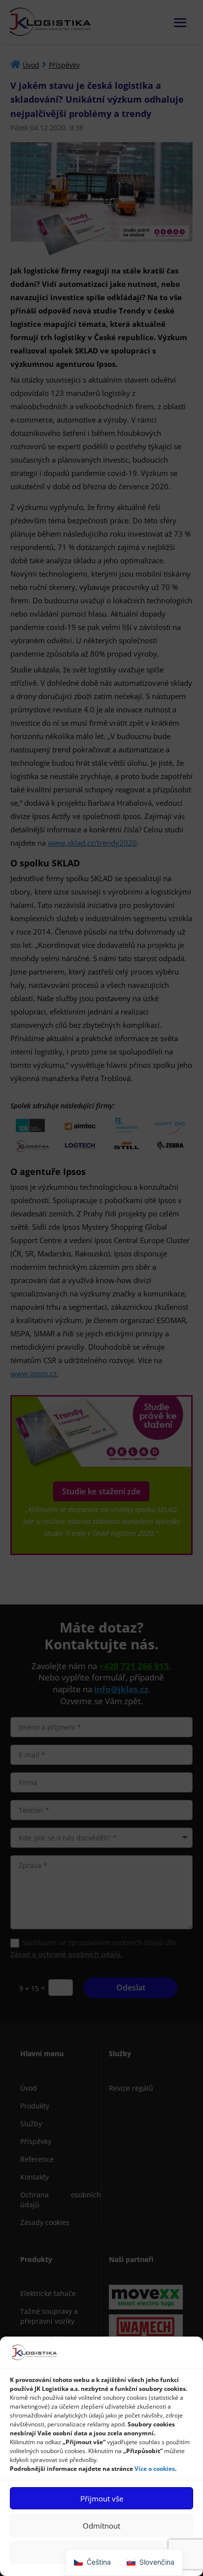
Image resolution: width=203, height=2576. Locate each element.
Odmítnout (101, 2526)
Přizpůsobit (101, 2553)
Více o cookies (155, 2469)
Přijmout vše (102, 2498)
